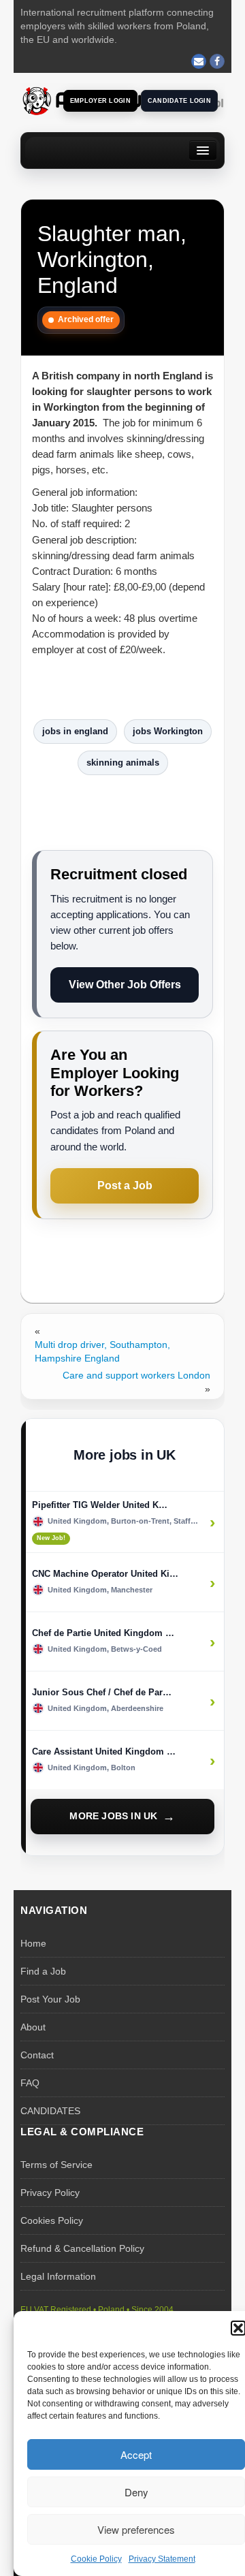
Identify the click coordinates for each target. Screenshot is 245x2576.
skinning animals (123, 763)
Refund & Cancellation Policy (82, 2248)
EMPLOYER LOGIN (100, 101)
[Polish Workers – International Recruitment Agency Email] (199, 61)
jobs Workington (168, 731)
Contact (37, 2055)
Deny (136, 2492)
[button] (238, 2328)
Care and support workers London (136, 1375)
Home (33, 1943)
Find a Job (43, 1971)
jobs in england (75, 731)
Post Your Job (50, 1999)
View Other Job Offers (125, 985)
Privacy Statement (162, 2559)
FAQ (30, 2083)
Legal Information (58, 2276)
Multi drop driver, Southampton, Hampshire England (102, 1351)
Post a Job (125, 1185)
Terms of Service (56, 2165)
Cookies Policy (52, 2220)
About (33, 2027)
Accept (136, 2454)
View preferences (136, 2529)
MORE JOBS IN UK (113, 1816)
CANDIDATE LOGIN (179, 101)
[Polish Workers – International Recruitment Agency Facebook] (217, 61)
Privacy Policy (50, 2193)
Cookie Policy (96, 2559)
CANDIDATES (50, 2111)
